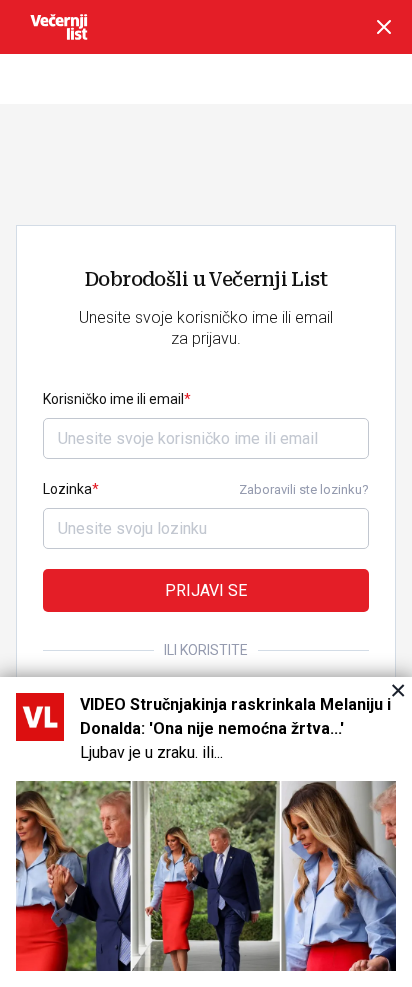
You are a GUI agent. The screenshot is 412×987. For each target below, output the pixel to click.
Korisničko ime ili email (113, 399)
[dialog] (206, 832)
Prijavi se (206, 590)
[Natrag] (384, 27)
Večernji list (59, 27)
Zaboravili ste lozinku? (304, 489)
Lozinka (67, 489)
